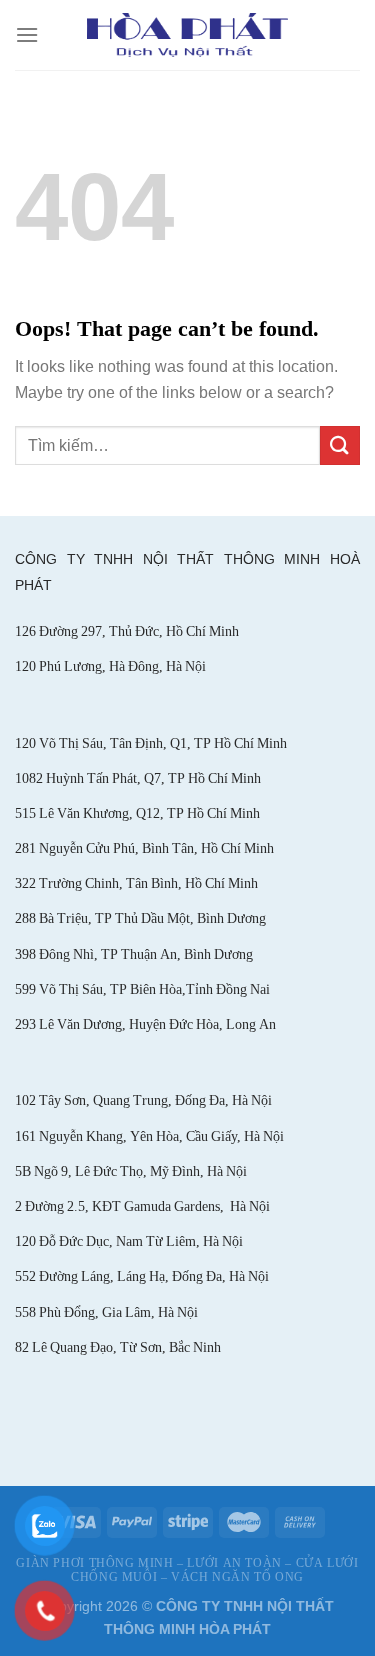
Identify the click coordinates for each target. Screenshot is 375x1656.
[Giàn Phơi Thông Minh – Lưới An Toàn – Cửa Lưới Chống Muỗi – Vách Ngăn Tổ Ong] (187, 34)
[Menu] (27, 34)
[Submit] (340, 445)
